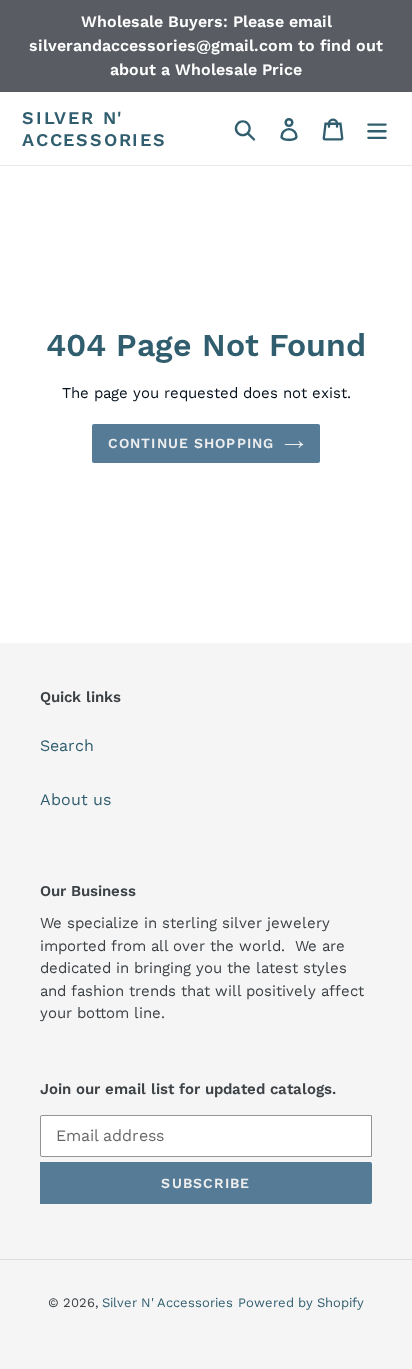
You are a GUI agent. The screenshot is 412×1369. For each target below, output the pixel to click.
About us (75, 799)
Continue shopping (191, 443)
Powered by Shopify (301, 1302)
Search (67, 745)
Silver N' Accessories (94, 128)
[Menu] (377, 128)
